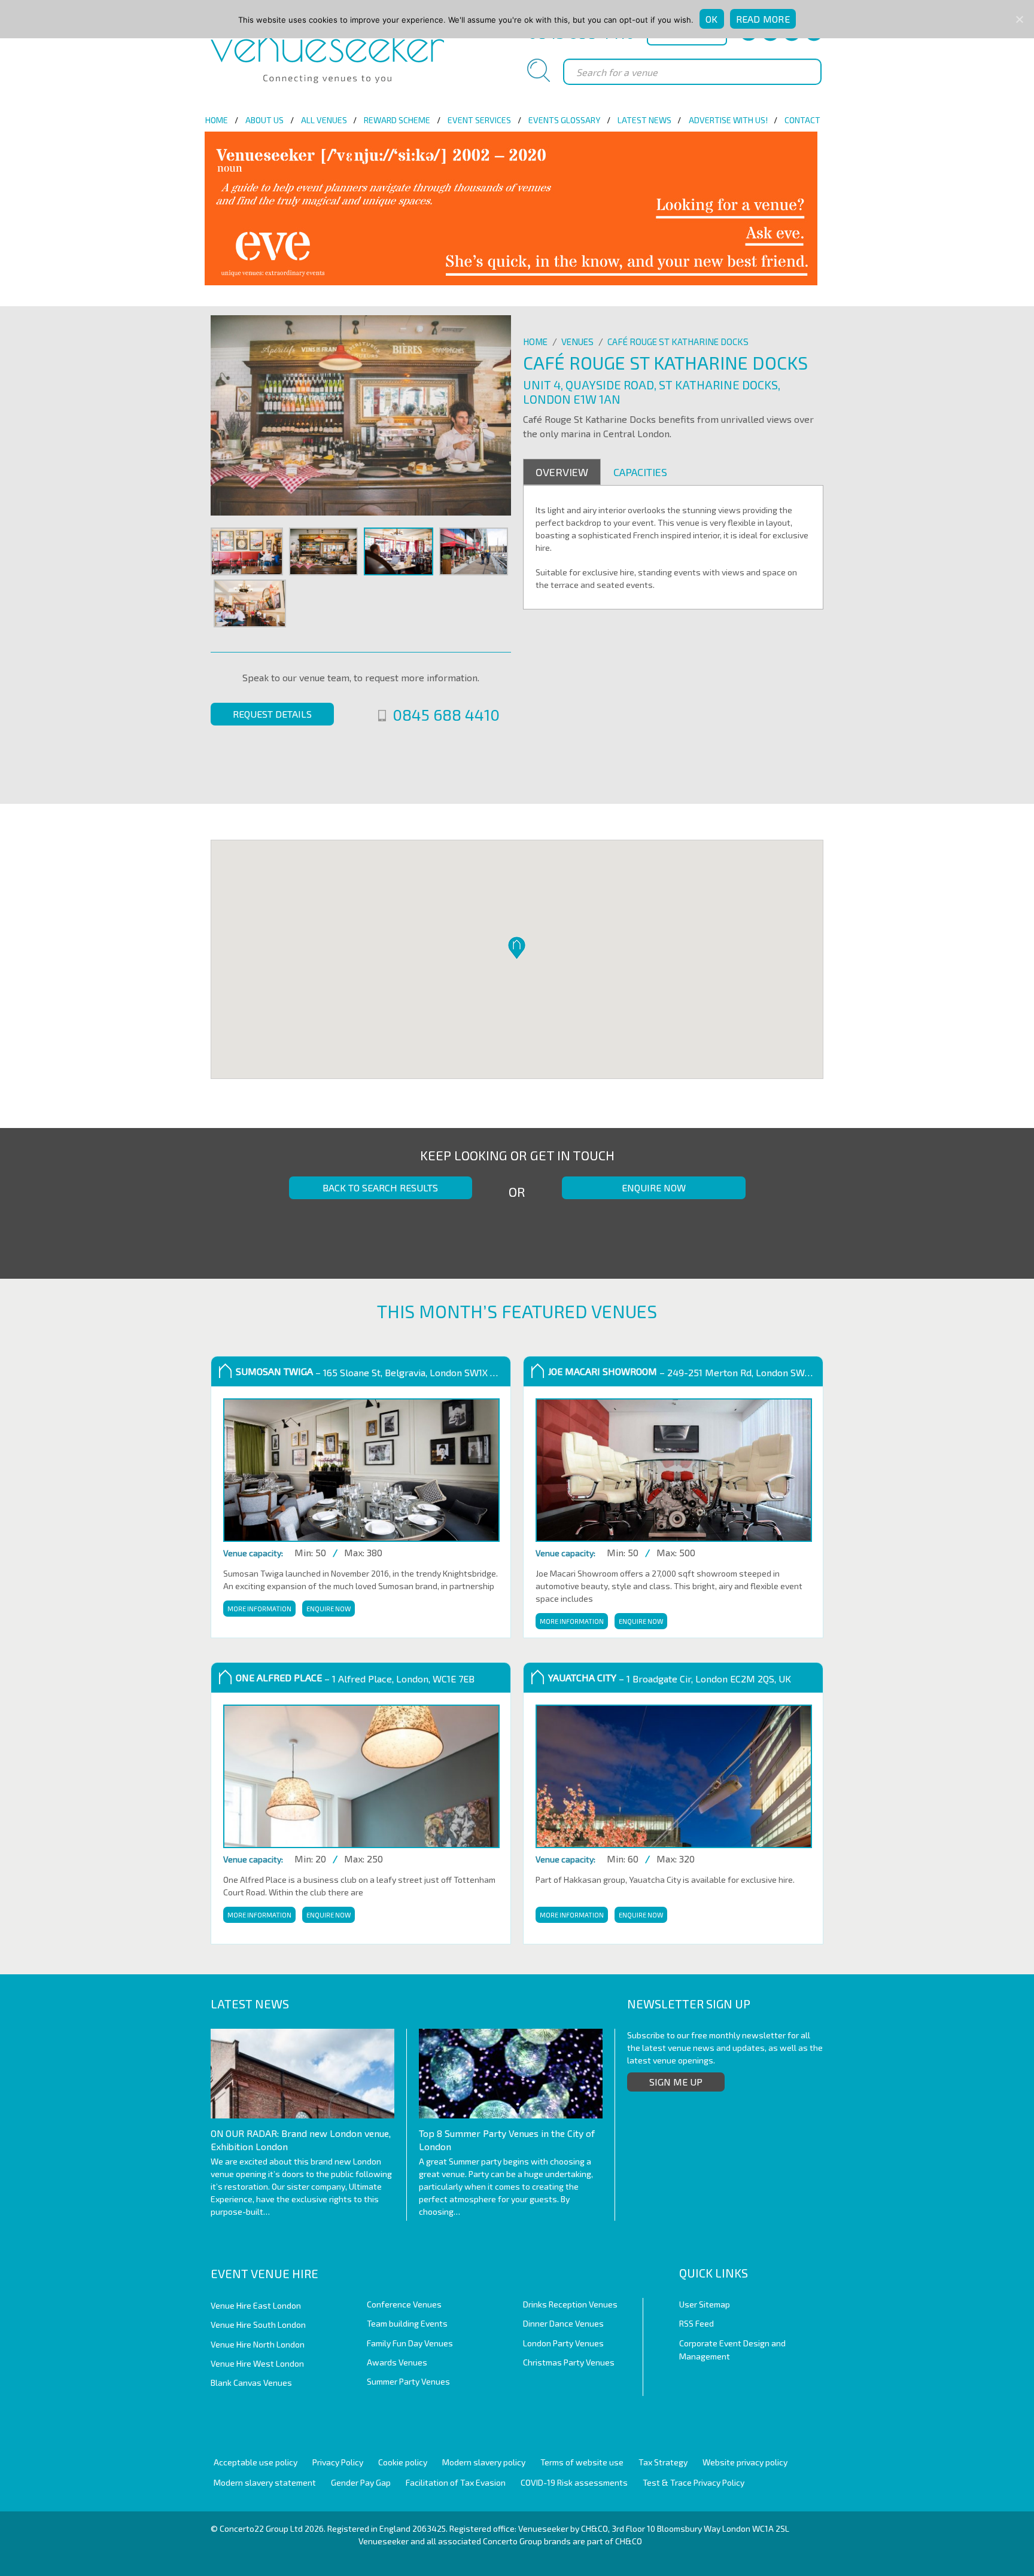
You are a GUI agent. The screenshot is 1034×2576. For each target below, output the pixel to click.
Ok (712, 19)
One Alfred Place (279, 1677)
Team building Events (407, 2323)
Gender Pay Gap (361, 2482)
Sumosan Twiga (274, 1371)
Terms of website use (582, 2462)
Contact (802, 120)
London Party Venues (563, 2343)
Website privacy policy (745, 2462)
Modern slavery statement (265, 2482)
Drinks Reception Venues (570, 2304)
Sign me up (676, 2082)
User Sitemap (705, 2304)
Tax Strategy (663, 2462)
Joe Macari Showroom (603, 1371)
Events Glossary (564, 120)
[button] (517, 948)
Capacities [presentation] (640, 472)
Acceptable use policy (256, 2462)
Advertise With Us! (728, 120)
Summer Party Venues (408, 2381)
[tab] (562, 472)
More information (258, 1609)
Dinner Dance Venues (563, 2323)
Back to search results (380, 1188)
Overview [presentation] (562, 472)
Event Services (479, 120)
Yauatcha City (582, 1677)
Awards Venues (397, 2362)
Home (217, 120)
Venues (577, 342)
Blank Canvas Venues (251, 2383)
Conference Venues (404, 2304)
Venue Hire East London (256, 2305)
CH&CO (629, 2541)
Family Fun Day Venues (410, 2343)
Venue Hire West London (257, 2363)
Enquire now (654, 1188)
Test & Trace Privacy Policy (694, 2482)
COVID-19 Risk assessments (574, 2482)
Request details (272, 714)
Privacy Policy (338, 2462)
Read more (763, 19)
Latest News (644, 120)
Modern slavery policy (484, 2462)
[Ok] (1019, 19)
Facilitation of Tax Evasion (456, 2482)
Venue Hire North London (258, 2344)
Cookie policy (403, 2462)
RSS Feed (697, 2323)
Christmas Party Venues (569, 2362)
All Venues (324, 120)
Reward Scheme (397, 120)
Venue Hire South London (258, 2325)
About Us (264, 120)
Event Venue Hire (264, 2273)
